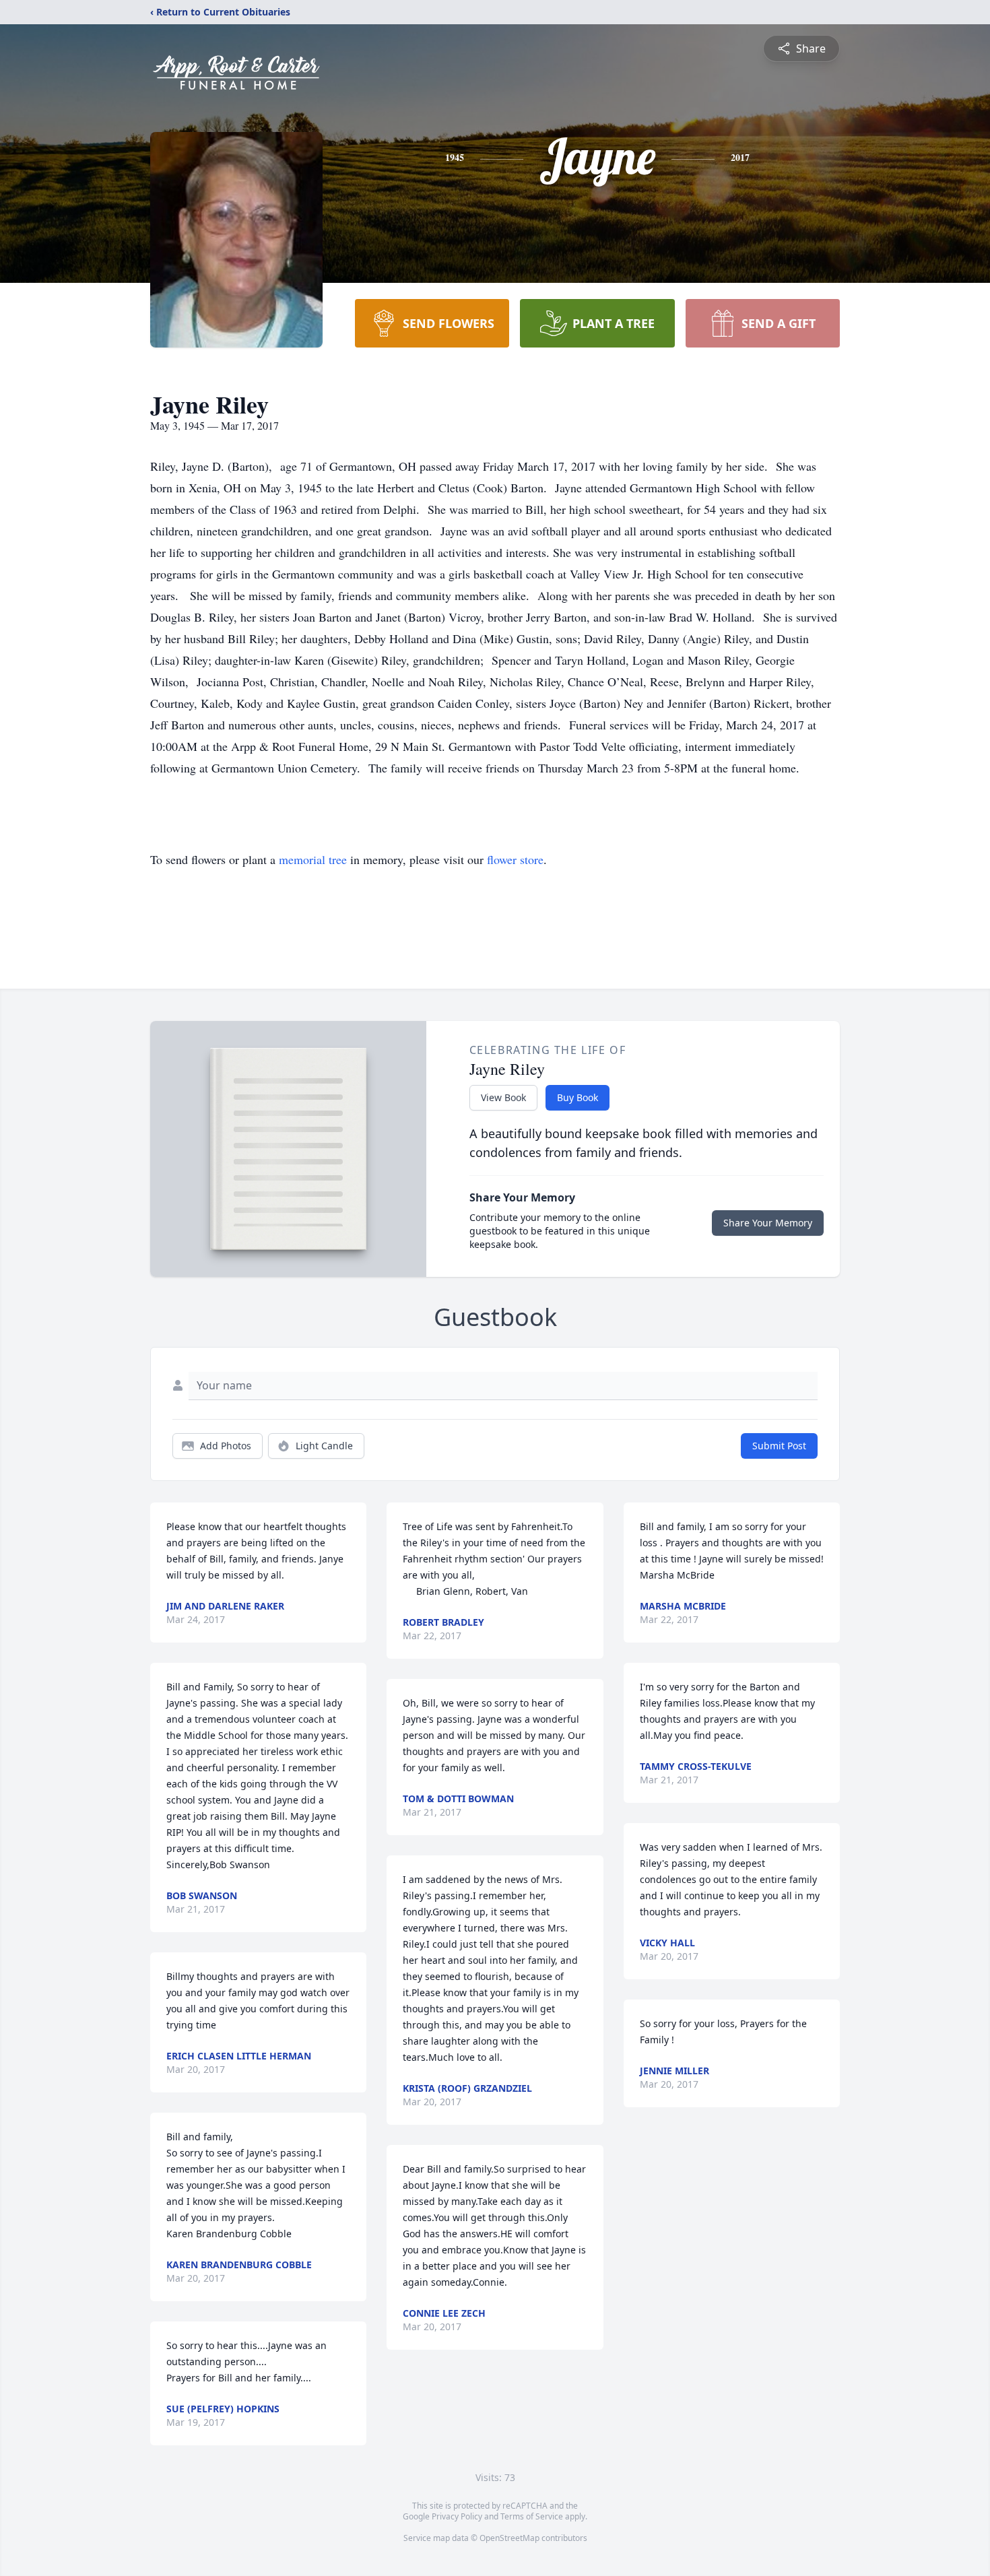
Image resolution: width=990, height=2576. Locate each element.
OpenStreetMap (509, 2538)
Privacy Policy (457, 2516)
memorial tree (313, 859)
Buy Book (577, 1097)
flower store (515, 859)
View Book (503, 1097)
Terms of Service (532, 2516)
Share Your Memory (768, 1223)
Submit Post (779, 1446)
